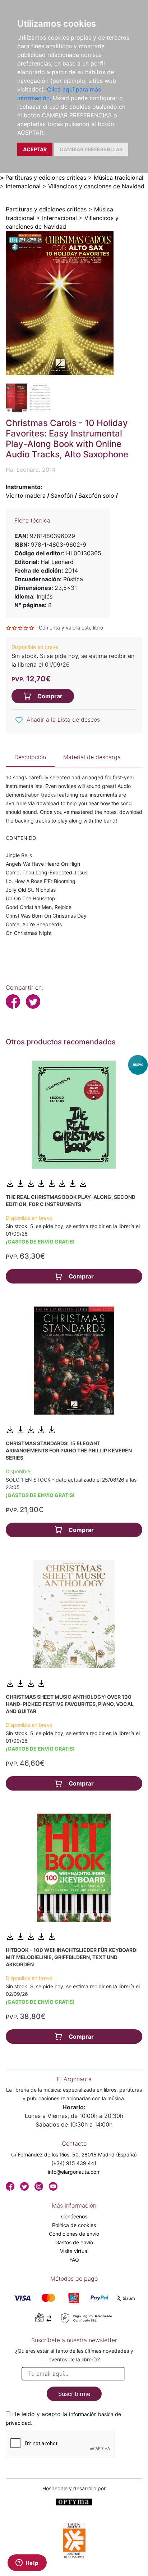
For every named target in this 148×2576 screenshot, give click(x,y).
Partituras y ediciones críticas (46, 178)
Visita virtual (74, 2251)
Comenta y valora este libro (71, 628)
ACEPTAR (35, 149)
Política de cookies (74, 2225)
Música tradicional (119, 178)
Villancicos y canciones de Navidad (96, 186)
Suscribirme (74, 2394)
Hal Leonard (57, 562)
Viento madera (26, 496)
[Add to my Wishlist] (19, 720)
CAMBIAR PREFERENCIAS (91, 149)
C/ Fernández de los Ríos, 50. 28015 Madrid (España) (74, 2154)
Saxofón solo (96, 496)
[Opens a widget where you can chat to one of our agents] (27, 2563)
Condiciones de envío (74, 2234)
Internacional (23, 186)
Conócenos (74, 2216)
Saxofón (62, 496)
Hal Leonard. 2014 (31, 470)
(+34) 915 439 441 (74, 2163)
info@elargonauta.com (74, 2172)
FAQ (74, 2260)
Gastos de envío (74, 2242)
